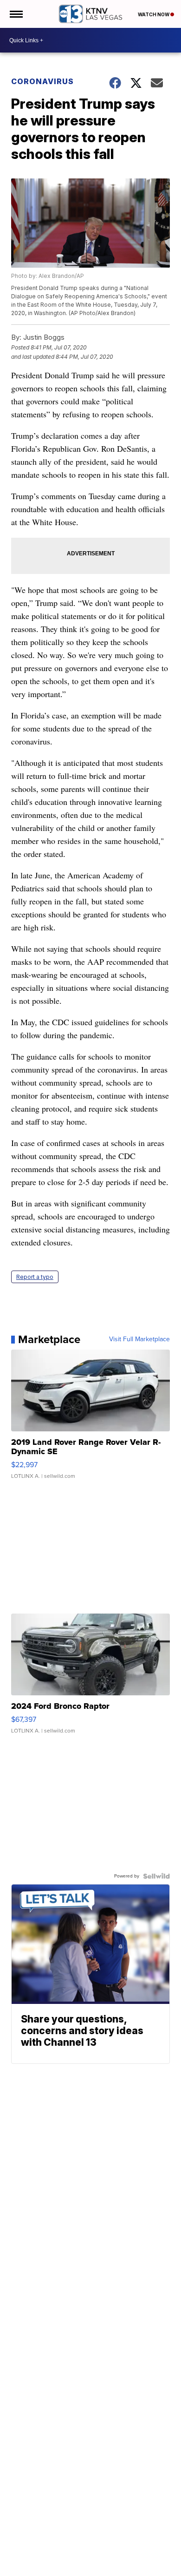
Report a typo (35, 1277)
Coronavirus (42, 81)
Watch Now (154, 14)
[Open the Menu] (16, 14)
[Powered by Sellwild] (156, 1876)
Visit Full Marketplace (139, 1339)
